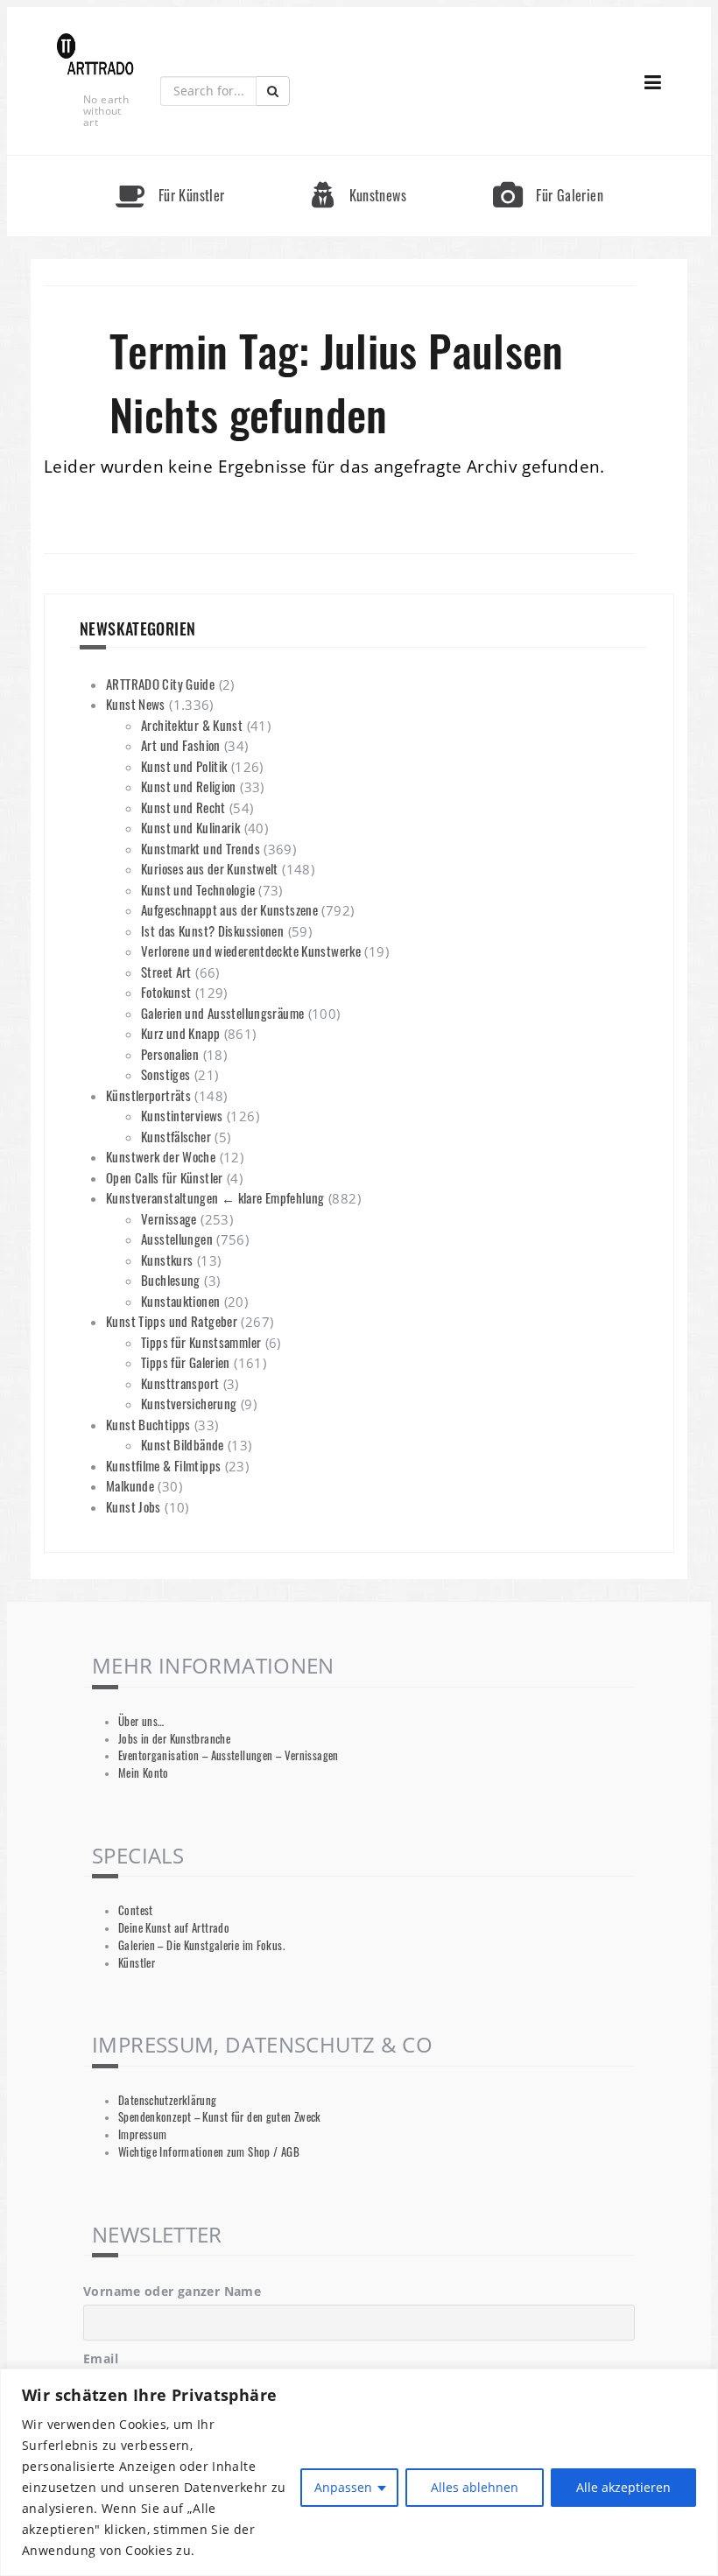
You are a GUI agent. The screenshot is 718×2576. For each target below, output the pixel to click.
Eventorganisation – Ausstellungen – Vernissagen (229, 1755)
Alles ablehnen (475, 2487)
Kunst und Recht (183, 807)
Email (101, 2358)
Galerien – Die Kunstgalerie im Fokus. (201, 1945)
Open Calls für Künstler (165, 1177)
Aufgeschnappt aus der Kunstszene (229, 909)
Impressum (142, 2134)
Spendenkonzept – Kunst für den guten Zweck (220, 2117)
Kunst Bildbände (183, 1444)
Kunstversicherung (189, 1403)
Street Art (166, 972)
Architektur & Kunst (192, 725)
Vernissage (169, 1218)
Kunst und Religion (189, 786)
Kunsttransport (180, 1383)
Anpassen (343, 2487)
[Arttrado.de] (95, 56)
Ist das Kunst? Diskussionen (212, 930)
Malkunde (130, 1485)
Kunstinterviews (182, 1115)
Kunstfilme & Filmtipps (163, 1465)
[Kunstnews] (359, 163)
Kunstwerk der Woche (161, 1156)
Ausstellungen (177, 1239)
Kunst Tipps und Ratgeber (172, 1321)
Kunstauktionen (180, 1301)
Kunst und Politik (184, 766)
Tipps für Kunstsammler (201, 1342)
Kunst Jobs (134, 1506)
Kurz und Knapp (180, 1033)
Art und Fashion (181, 745)
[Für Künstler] (170, 163)
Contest (136, 1910)
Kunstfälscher (176, 1136)
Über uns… (141, 1721)
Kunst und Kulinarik (190, 827)
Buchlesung (171, 1280)
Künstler (137, 1963)
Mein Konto (144, 1773)
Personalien (170, 1054)
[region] (359, 2472)
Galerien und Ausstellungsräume (222, 1013)
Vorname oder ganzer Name (172, 2291)
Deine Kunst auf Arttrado (174, 1928)
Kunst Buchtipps (148, 1424)
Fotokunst (166, 992)
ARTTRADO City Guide (160, 684)
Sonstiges (165, 1074)
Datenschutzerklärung (168, 2100)
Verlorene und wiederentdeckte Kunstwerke (251, 951)
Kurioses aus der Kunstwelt (210, 868)
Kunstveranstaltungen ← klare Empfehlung (215, 1197)
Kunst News (136, 704)
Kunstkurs (167, 1260)
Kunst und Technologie (198, 889)
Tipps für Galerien (186, 1362)
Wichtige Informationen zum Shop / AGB (209, 2152)
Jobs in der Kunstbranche (174, 1739)
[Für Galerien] (548, 163)
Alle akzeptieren (623, 2487)
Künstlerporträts (148, 1095)
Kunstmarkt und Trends (201, 848)
